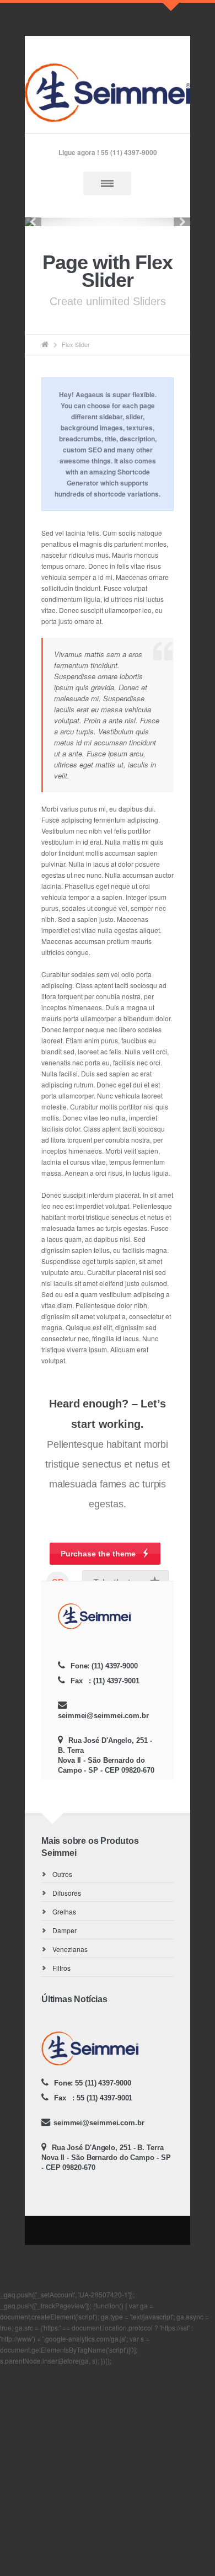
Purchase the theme (98, 1554)
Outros (62, 1874)
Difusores (67, 1893)
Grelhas (64, 1911)
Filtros (61, 1968)
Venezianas (70, 1949)
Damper (64, 1930)
